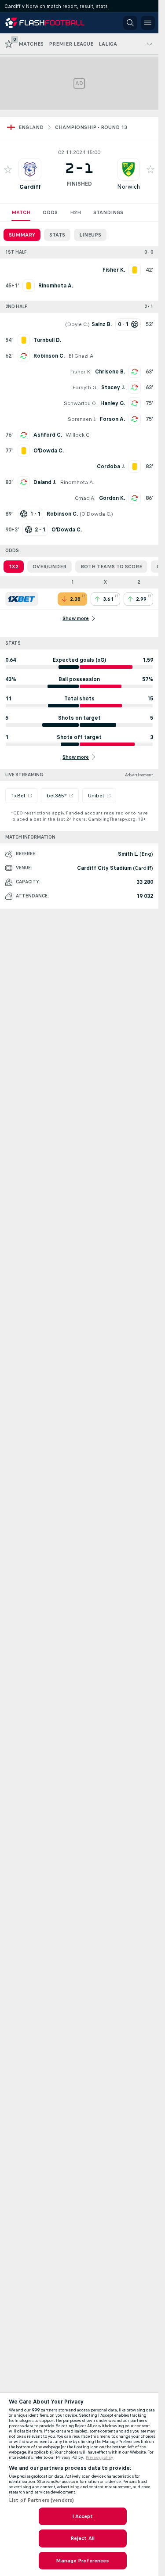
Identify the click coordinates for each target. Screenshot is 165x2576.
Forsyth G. (85, 387)
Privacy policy (99, 2458)
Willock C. (78, 435)
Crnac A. (85, 498)
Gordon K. (112, 498)
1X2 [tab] (14, 567)
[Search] (130, 23)
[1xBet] (22, 599)
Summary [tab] (22, 235)
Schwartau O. (80, 403)
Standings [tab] (108, 212)
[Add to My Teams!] (8, 169)
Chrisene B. (110, 372)
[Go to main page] (45, 23)
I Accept (83, 2516)
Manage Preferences (82, 2561)
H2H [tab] (75, 212)
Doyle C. (77, 324)
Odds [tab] (50, 212)
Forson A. (112, 419)
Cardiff (30, 187)
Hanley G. (113, 403)
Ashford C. (48, 435)
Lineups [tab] (90, 235)
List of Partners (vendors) (41, 2500)
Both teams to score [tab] (111, 567)
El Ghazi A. (81, 356)
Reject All (82, 2538)
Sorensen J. (82, 419)
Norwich (128, 187)
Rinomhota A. (77, 482)
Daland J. (45, 482)
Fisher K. (81, 372)
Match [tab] (21, 212)
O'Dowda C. (96, 514)
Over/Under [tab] (49, 567)
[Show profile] (30, 169)
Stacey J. (113, 387)
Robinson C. (49, 356)
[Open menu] (148, 23)
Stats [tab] (57, 235)
